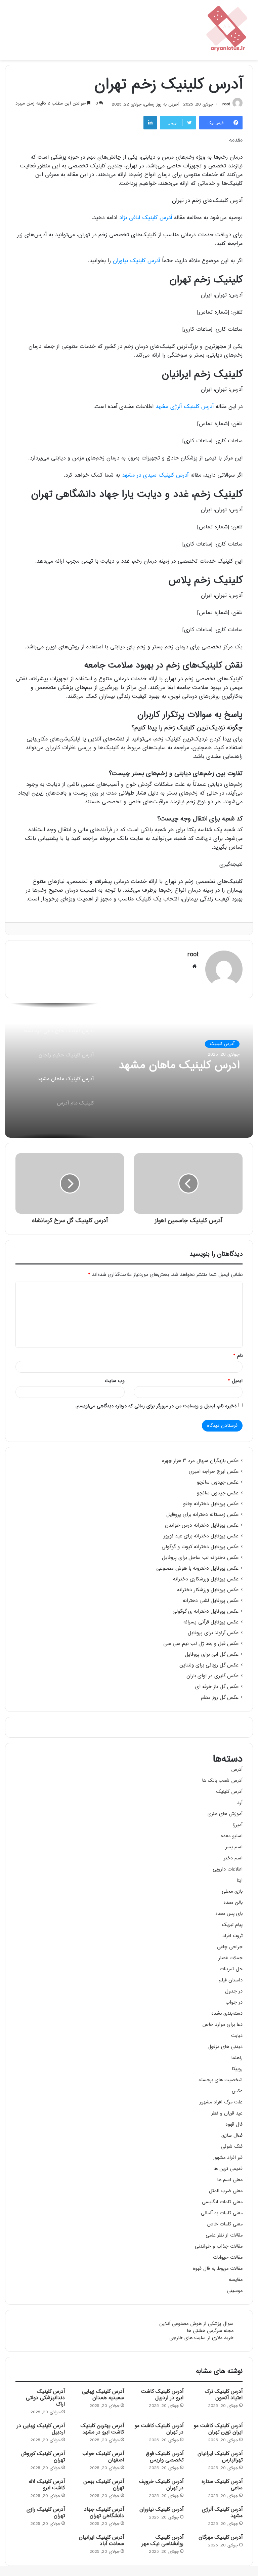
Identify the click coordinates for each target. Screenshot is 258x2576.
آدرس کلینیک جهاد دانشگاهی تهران (104, 2513)
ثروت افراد (232, 1936)
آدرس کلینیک (222, 1044)
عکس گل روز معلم (220, 1698)
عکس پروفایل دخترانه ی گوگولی (205, 1612)
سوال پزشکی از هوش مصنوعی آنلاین (196, 2324)
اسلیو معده (232, 1836)
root (226, 105)
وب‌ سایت (115, 1381)
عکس (237, 2091)
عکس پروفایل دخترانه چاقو (211, 1504)
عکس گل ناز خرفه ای (217, 1687)
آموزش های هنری (225, 1814)
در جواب (234, 2002)
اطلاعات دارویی (228, 1869)
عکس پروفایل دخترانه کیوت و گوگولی (200, 1547)
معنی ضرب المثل (226, 2191)
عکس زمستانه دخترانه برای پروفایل (202, 1515)
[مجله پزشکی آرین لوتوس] (228, 30)
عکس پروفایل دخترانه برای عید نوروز (201, 1536)
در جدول (234, 1991)
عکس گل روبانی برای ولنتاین (209, 1665)
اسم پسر (234, 1847)
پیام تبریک (232, 1925)
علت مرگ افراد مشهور (221, 2102)
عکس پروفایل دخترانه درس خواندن (202, 1526)
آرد (240, 1803)
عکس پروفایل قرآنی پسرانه (211, 1622)
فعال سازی (232, 2136)
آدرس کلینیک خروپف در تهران (161, 2485)
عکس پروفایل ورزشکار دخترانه (208, 1590)
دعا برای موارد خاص (222, 2025)
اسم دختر (233, 1858)
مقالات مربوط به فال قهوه (218, 2269)
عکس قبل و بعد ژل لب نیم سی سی (201, 1644)
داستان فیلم (231, 1980)
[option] (129, 1071)
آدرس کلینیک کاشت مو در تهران (159, 2429)
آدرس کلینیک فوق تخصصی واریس (165, 2457)
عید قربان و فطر (227, 2113)
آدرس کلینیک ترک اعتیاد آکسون (224, 2395)
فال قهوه (234, 2124)
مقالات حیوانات (228, 2258)
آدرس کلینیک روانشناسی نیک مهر (163, 2541)
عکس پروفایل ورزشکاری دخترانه (206, 1579)
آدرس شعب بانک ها (222, 1781)
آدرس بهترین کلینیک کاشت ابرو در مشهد (102, 2429)
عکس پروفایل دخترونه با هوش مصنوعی (197, 1569)
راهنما (237, 2058)
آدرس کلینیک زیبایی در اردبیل (41, 2429)
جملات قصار (230, 1958)
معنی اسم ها (230, 2180)
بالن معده (233, 1903)
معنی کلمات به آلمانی (222, 2213)
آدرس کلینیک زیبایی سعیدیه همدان (103, 2395)
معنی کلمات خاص (225, 2224)
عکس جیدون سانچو (218, 1483)
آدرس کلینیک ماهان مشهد (179, 1066)
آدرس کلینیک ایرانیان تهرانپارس (220, 2457)
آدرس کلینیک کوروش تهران (43, 2457)
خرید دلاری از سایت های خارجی (201, 2338)
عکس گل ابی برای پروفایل (212, 1655)
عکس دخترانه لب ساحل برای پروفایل (200, 1558)
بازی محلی (232, 1891)
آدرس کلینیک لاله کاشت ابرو (47, 2485)
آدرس (237, 1769)
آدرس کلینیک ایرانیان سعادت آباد (101, 2541)
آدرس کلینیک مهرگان (221, 2538)
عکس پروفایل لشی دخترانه (211, 1601)
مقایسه (236, 2280)
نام (238, 1356)
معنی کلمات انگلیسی (222, 2202)
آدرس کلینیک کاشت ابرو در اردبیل (162, 2395)
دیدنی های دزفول (225, 2047)
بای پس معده (229, 1914)
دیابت (237, 2036)
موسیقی (235, 2291)
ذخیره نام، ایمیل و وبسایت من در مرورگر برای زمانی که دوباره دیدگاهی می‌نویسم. (156, 1406)
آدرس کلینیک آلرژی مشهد (185, 407)
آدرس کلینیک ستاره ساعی (222, 2485)
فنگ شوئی (232, 2147)
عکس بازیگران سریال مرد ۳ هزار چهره (200, 1461)
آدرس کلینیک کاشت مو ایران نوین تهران (218, 2429)
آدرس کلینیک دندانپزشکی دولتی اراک (45, 2398)
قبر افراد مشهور (228, 2158)
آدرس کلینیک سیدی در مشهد (155, 475)
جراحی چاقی (230, 1947)
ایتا (240, 1880)
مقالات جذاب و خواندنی (219, 2246)
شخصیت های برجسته (221, 2080)
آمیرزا (238, 1825)
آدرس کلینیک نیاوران (136, 261)
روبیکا (237, 2069)
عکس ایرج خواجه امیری (214, 1472)
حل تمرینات (231, 1969)
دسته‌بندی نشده (227, 2014)
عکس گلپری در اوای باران (212, 1676)
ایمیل (235, 1381)
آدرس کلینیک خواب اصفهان (103, 2457)
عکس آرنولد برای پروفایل (213, 1633)
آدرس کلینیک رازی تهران (46, 2513)
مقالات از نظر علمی (224, 2235)
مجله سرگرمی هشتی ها (210, 2331)
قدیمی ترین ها (228, 2169)
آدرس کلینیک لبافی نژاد (146, 218)
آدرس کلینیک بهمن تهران (104, 2485)
